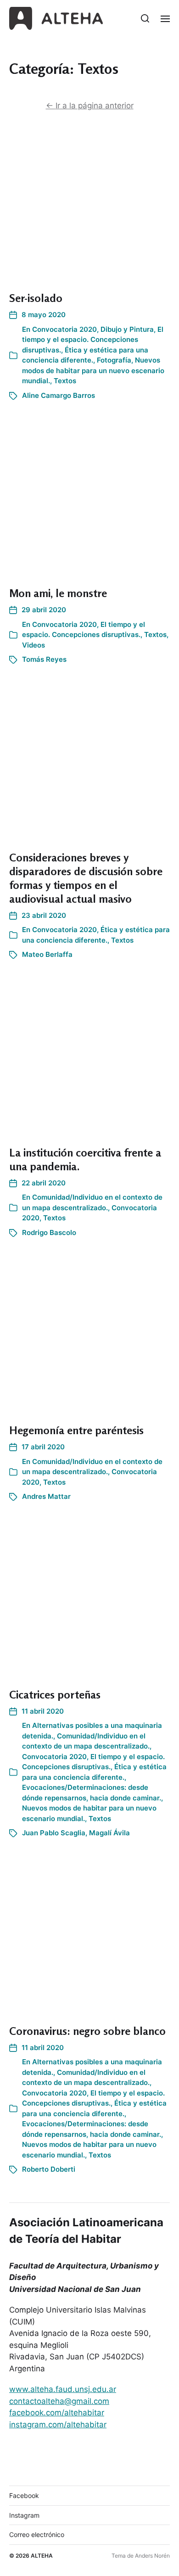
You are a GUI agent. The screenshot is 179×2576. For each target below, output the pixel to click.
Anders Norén (152, 2556)
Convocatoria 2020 (64, 329)
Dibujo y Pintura (127, 329)
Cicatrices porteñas (55, 1695)
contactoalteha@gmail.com (59, 2401)
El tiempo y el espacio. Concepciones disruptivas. (93, 340)
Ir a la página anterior (90, 106)
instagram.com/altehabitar (58, 2425)
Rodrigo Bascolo (49, 1232)
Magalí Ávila (109, 1833)
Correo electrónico (37, 2534)
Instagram (24, 2515)
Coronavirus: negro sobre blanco (87, 2031)
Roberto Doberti (49, 2169)
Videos (34, 645)
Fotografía (114, 360)
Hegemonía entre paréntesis (76, 1430)
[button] (145, 18)
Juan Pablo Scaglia (54, 1833)
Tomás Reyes (44, 659)
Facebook (24, 2495)
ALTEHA (42, 2556)
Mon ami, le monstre (58, 593)
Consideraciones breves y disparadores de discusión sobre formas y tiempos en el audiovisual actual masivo (86, 878)
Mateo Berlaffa (47, 954)
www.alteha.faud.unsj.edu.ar (63, 2389)
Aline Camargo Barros (59, 395)
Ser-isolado (36, 298)
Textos (65, 381)
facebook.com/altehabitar (57, 2413)
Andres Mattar (46, 1496)
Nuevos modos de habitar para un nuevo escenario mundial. (93, 370)
